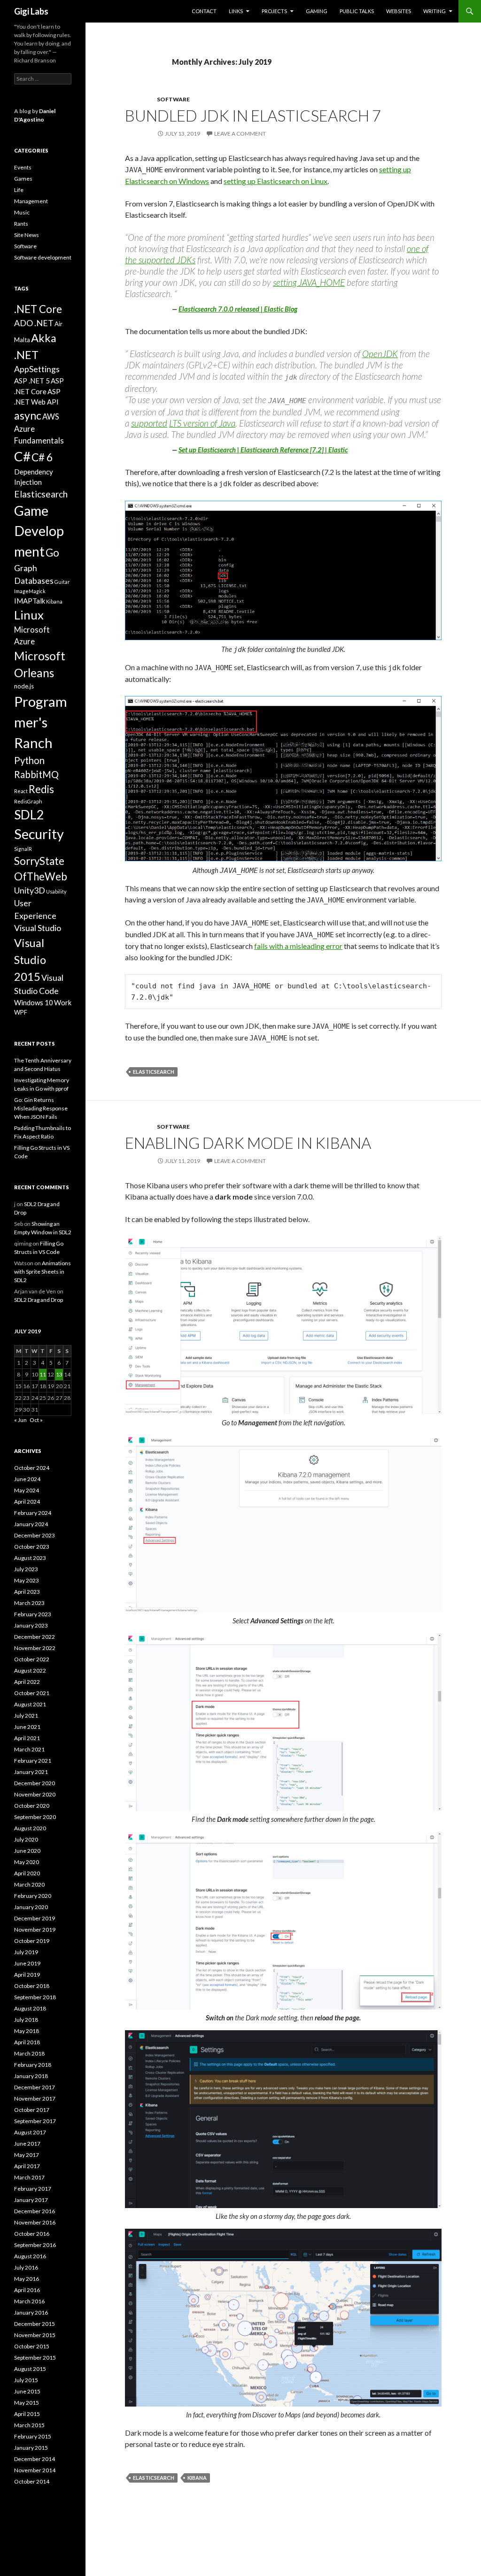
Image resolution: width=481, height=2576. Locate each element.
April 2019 (27, 1975)
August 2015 (30, 2369)
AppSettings (37, 369)
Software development (43, 257)
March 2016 (29, 2301)
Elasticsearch (154, 1072)
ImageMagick (30, 591)
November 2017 (35, 2098)
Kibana (197, 2478)
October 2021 (32, 1693)
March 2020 (29, 1884)
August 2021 (30, 1704)
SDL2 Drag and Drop (39, 1300)
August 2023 (30, 1558)
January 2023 (31, 1625)
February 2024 (33, 1513)
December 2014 (35, 2459)
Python (29, 760)
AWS (51, 417)
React (21, 791)
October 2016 (32, 2234)
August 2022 (30, 1670)
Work (63, 1002)
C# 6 (42, 457)
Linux (29, 615)
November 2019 (35, 1930)
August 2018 (30, 2008)
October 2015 (32, 2346)
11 (43, 1374)
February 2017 (33, 2189)
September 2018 (35, 1997)
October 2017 (32, 2110)
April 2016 (27, 2290)
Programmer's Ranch (41, 722)
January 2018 (31, 2076)
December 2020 (35, 1783)
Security (39, 834)
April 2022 (27, 1682)
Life (19, 190)
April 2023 (27, 1592)
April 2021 (27, 1738)
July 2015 (26, 2380)
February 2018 (33, 2065)
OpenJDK (380, 354)
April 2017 (27, 2166)
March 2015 (29, 2425)
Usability (56, 891)
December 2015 (35, 2324)
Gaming (317, 11)
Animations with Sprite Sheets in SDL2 (43, 1272)
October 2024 (32, 1468)
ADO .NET (34, 323)
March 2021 (29, 1749)
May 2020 (27, 1862)
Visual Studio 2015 (30, 959)
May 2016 (27, 2279)
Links (236, 11)
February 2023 (33, 1614)
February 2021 (33, 1761)
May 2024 (27, 1490)
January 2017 (31, 2200)
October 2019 (32, 1941)
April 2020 (27, 1873)
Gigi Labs (31, 11)
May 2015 (27, 2403)
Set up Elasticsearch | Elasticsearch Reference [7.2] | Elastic (263, 450)
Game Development (39, 531)
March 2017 (29, 2177)
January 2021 (31, 1772)
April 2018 (27, 2042)
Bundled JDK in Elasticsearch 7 (253, 115)
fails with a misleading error (298, 946)
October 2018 (32, 1986)
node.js (24, 686)
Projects (274, 11)
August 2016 (30, 2256)
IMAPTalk (30, 601)
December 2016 (35, 2211)
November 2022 (35, 1648)
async (28, 415)
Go (52, 553)
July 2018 (26, 2020)
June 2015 (27, 2391)
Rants (21, 224)
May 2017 (27, 2155)
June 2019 (27, 1963)
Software (173, 99)
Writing (434, 11)
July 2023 (26, 1569)
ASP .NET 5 (32, 381)
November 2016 (35, 2222)
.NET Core (38, 309)
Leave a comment (240, 134)
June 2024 (27, 1479)
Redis (41, 789)
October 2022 (32, 1659)
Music (22, 212)
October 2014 (32, 2481)
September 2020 (35, 1817)
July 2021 (26, 1716)
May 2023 (27, 1580)
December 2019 (35, 1918)
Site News (27, 235)
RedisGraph (28, 801)
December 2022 (35, 1637)
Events (23, 167)
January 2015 (31, 2448)
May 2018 (27, 2031)
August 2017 (30, 2132)
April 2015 (27, 2414)
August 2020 (30, 1828)
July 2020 (26, 1839)
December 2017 (35, 2087)
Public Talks (357, 11)
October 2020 (32, 1806)
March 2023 (29, 1603)
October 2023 (32, 1547)
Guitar (62, 582)
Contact (204, 11)
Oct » (36, 1420)
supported (149, 423)
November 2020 (35, 1794)
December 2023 (35, 1535)
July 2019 (26, 1952)
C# (22, 456)
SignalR (23, 849)
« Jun (20, 1420)
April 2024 (27, 1502)
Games (23, 179)
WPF (21, 1012)
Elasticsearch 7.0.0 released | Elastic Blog (238, 309)
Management (31, 201)
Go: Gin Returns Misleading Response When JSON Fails (41, 1108)
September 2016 (35, 2245)
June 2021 (27, 1727)
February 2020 (33, 1896)
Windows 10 (34, 1002)
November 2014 (35, 2470)
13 (59, 1374)
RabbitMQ (36, 774)
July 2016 (26, 2267)
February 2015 (33, 2436)
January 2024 (31, 1524)
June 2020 (27, 1851)
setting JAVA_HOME (309, 282)
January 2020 (31, 1907)
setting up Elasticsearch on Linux (275, 181)
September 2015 (35, 2358)
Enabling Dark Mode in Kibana (248, 1143)
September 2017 (35, 2121)
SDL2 (29, 815)
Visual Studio (38, 928)
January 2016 (31, 2312)
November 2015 (35, 2335)
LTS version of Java (202, 423)
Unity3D (30, 890)
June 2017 (27, 2144)
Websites (399, 11)
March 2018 (29, 2053)
